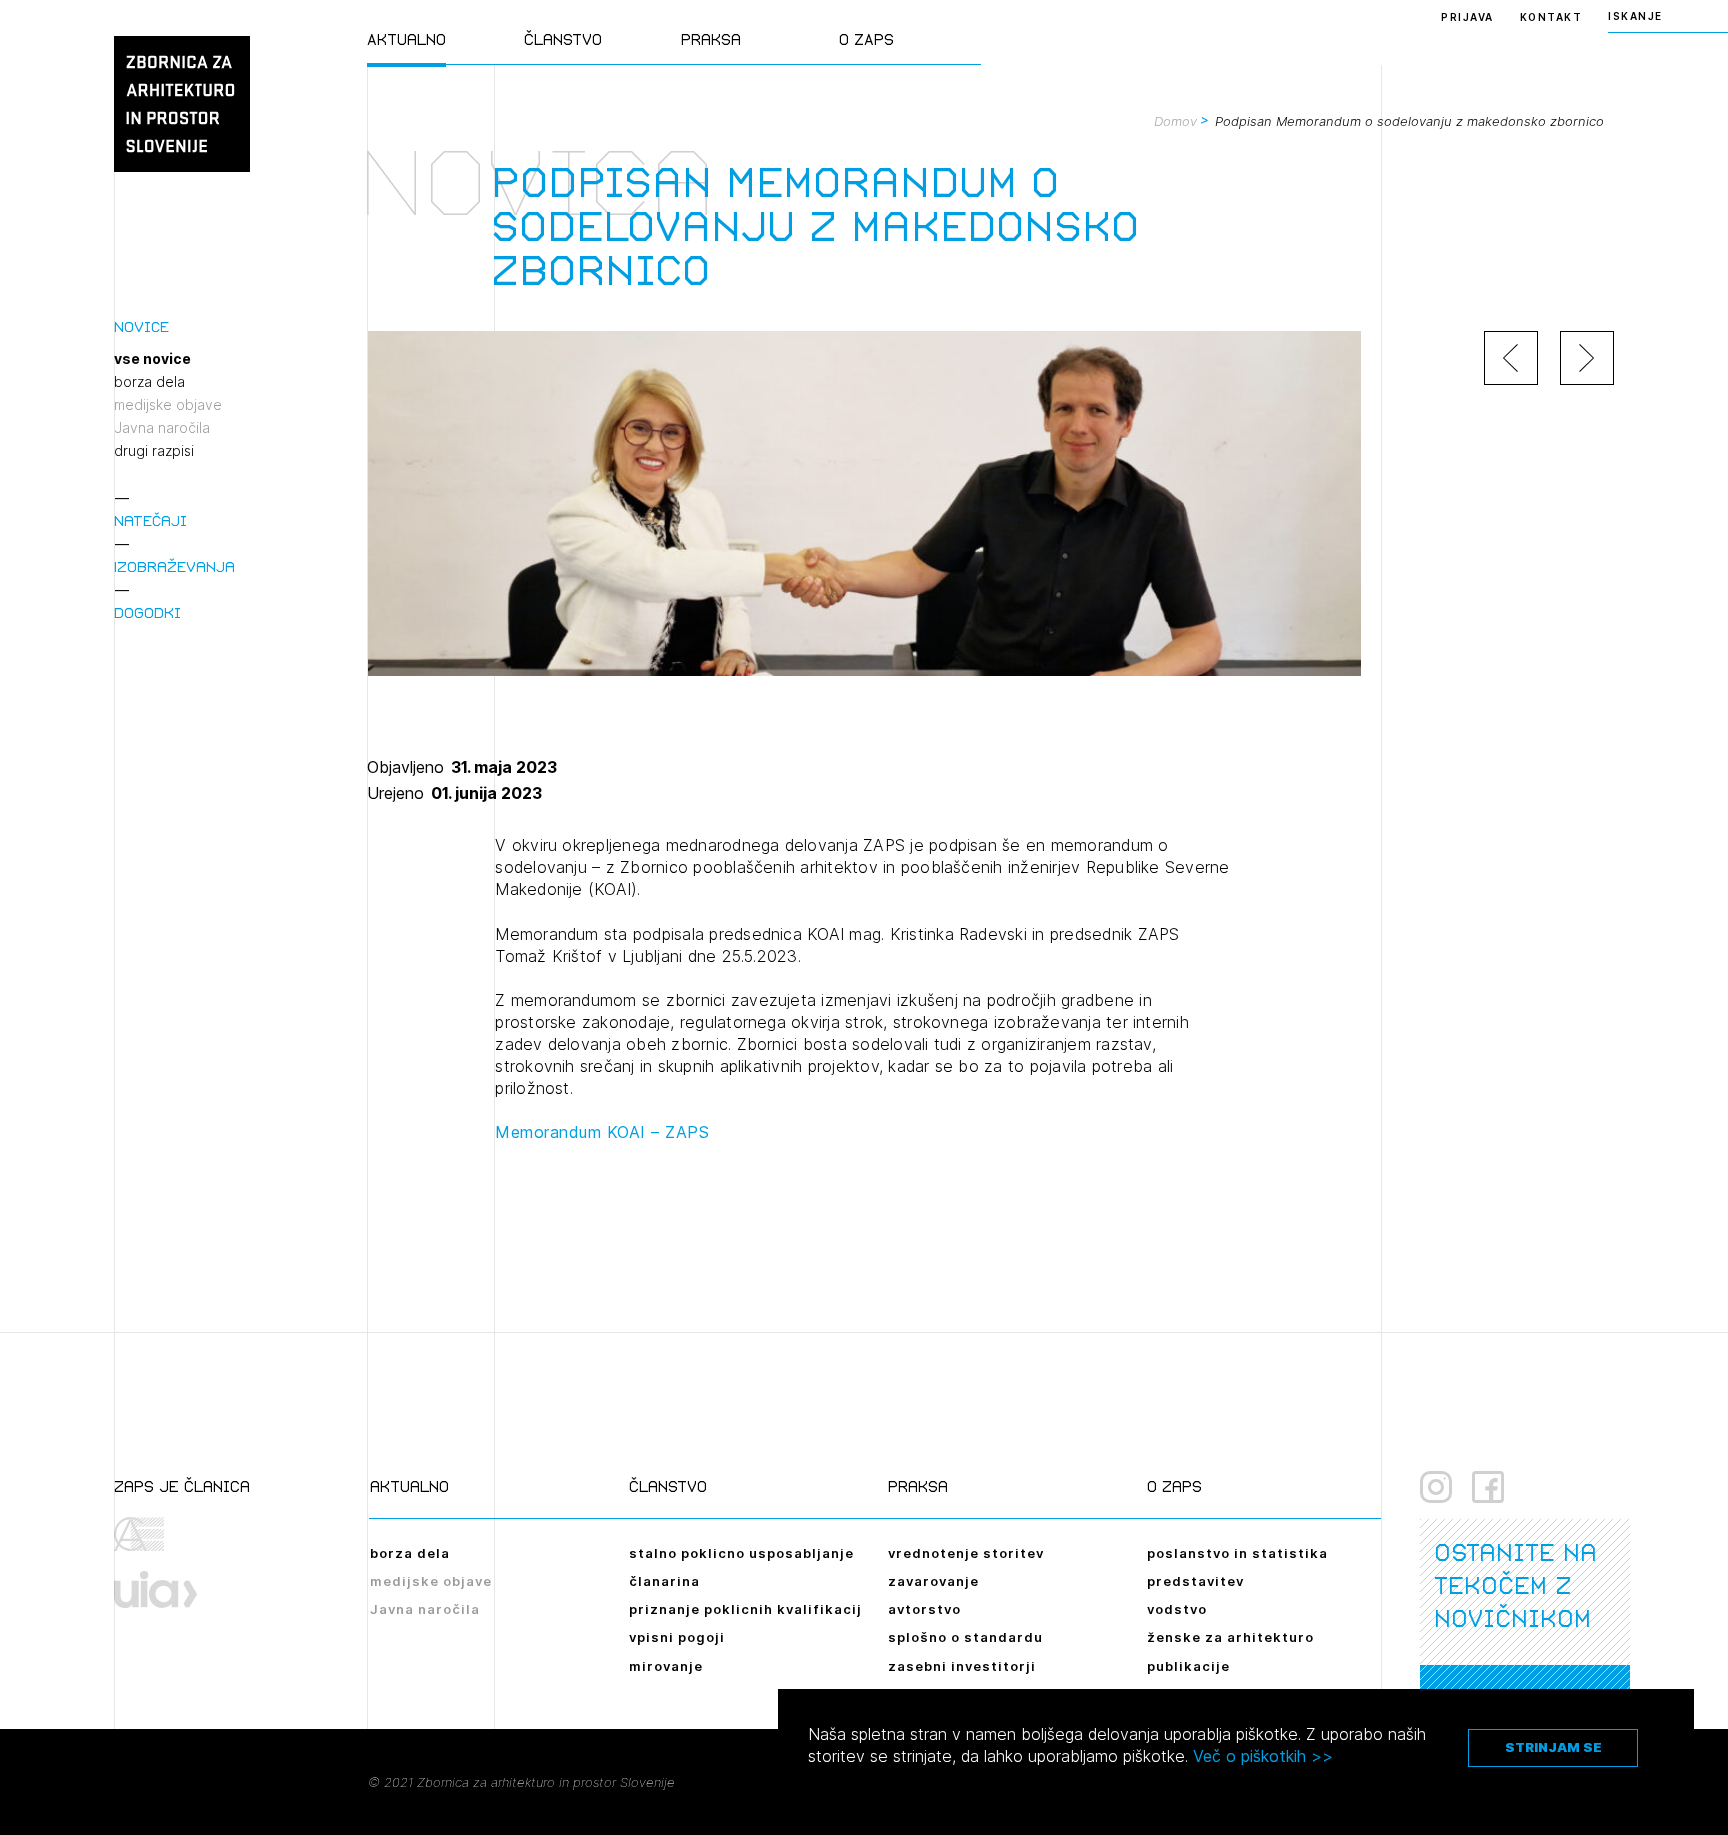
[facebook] (1488, 1487)
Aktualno (406, 39)
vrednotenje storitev (966, 1553)
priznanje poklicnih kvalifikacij (745, 1609)
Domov (1175, 121)
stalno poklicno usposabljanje (741, 1553)
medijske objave (168, 405)
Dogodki (147, 612)
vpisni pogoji (677, 1637)
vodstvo (1177, 1609)
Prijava (1467, 17)
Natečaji (150, 520)
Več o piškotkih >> (1263, 1756)
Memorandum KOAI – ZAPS (602, 1132)
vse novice (152, 359)
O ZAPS (866, 39)
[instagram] (1436, 1487)
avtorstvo (924, 1609)
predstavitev (1195, 1581)
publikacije (1188, 1666)
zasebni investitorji (962, 1666)
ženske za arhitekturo (1230, 1637)
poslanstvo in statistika (1237, 1553)
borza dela (149, 382)
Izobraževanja (174, 566)
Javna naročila (162, 428)
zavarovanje (933, 1581)
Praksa (711, 39)
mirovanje (666, 1666)
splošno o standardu (965, 1637)
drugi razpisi (154, 451)
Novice (141, 326)
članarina (664, 1581)
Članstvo (563, 39)
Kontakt (1551, 17)
